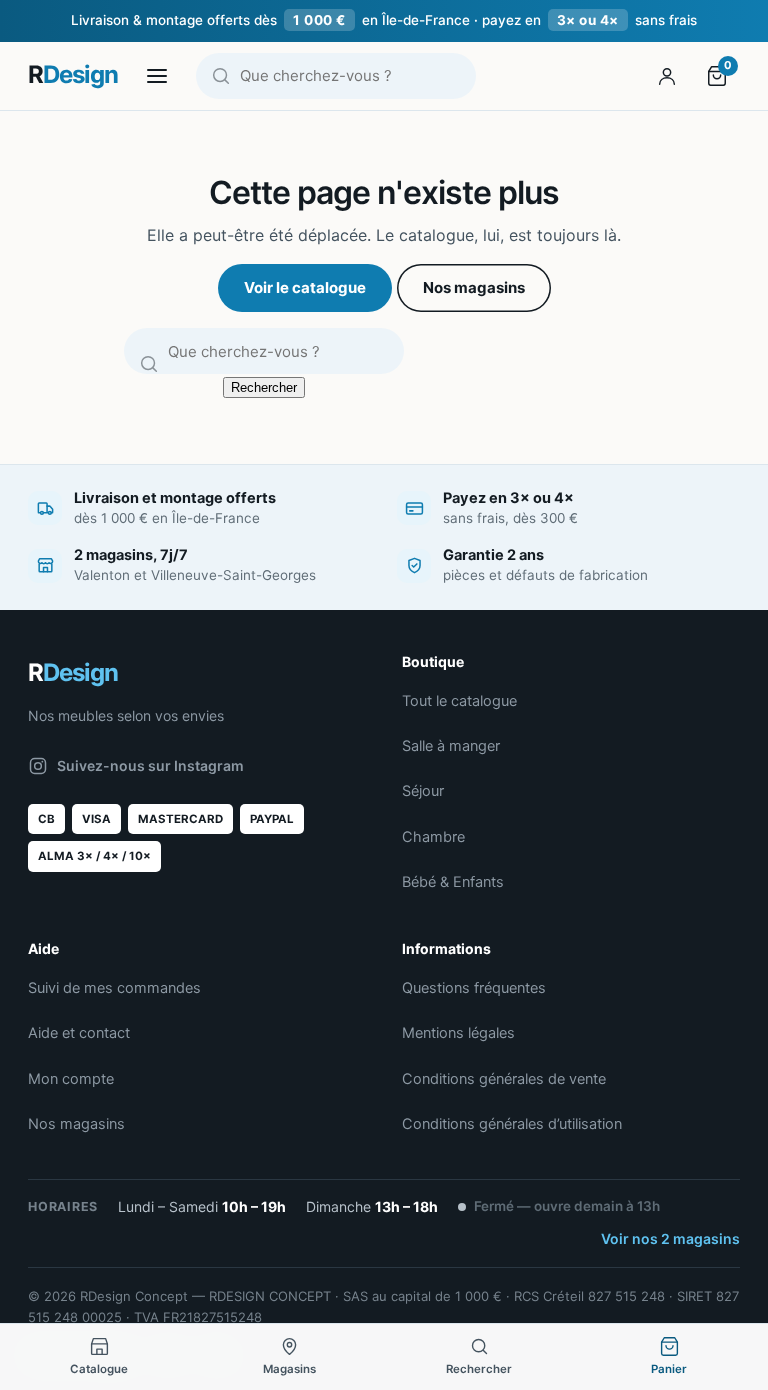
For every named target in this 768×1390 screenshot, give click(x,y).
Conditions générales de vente (504, 1079)
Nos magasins (474, 287)
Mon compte (71, 1079)
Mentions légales (458, 1033)
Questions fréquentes (474, 988)
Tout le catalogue (459, 701)
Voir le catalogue (305, 287)
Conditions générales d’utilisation (512, 1124)
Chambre (433, 837)
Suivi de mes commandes (114, 988)
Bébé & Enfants (453, 882)
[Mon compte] (667, 76)
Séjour (423, 791)
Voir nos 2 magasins (670, 1238)
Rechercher (264, 387)
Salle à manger (451, 746)
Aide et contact (79, 1033)
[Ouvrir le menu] (157, 76)
